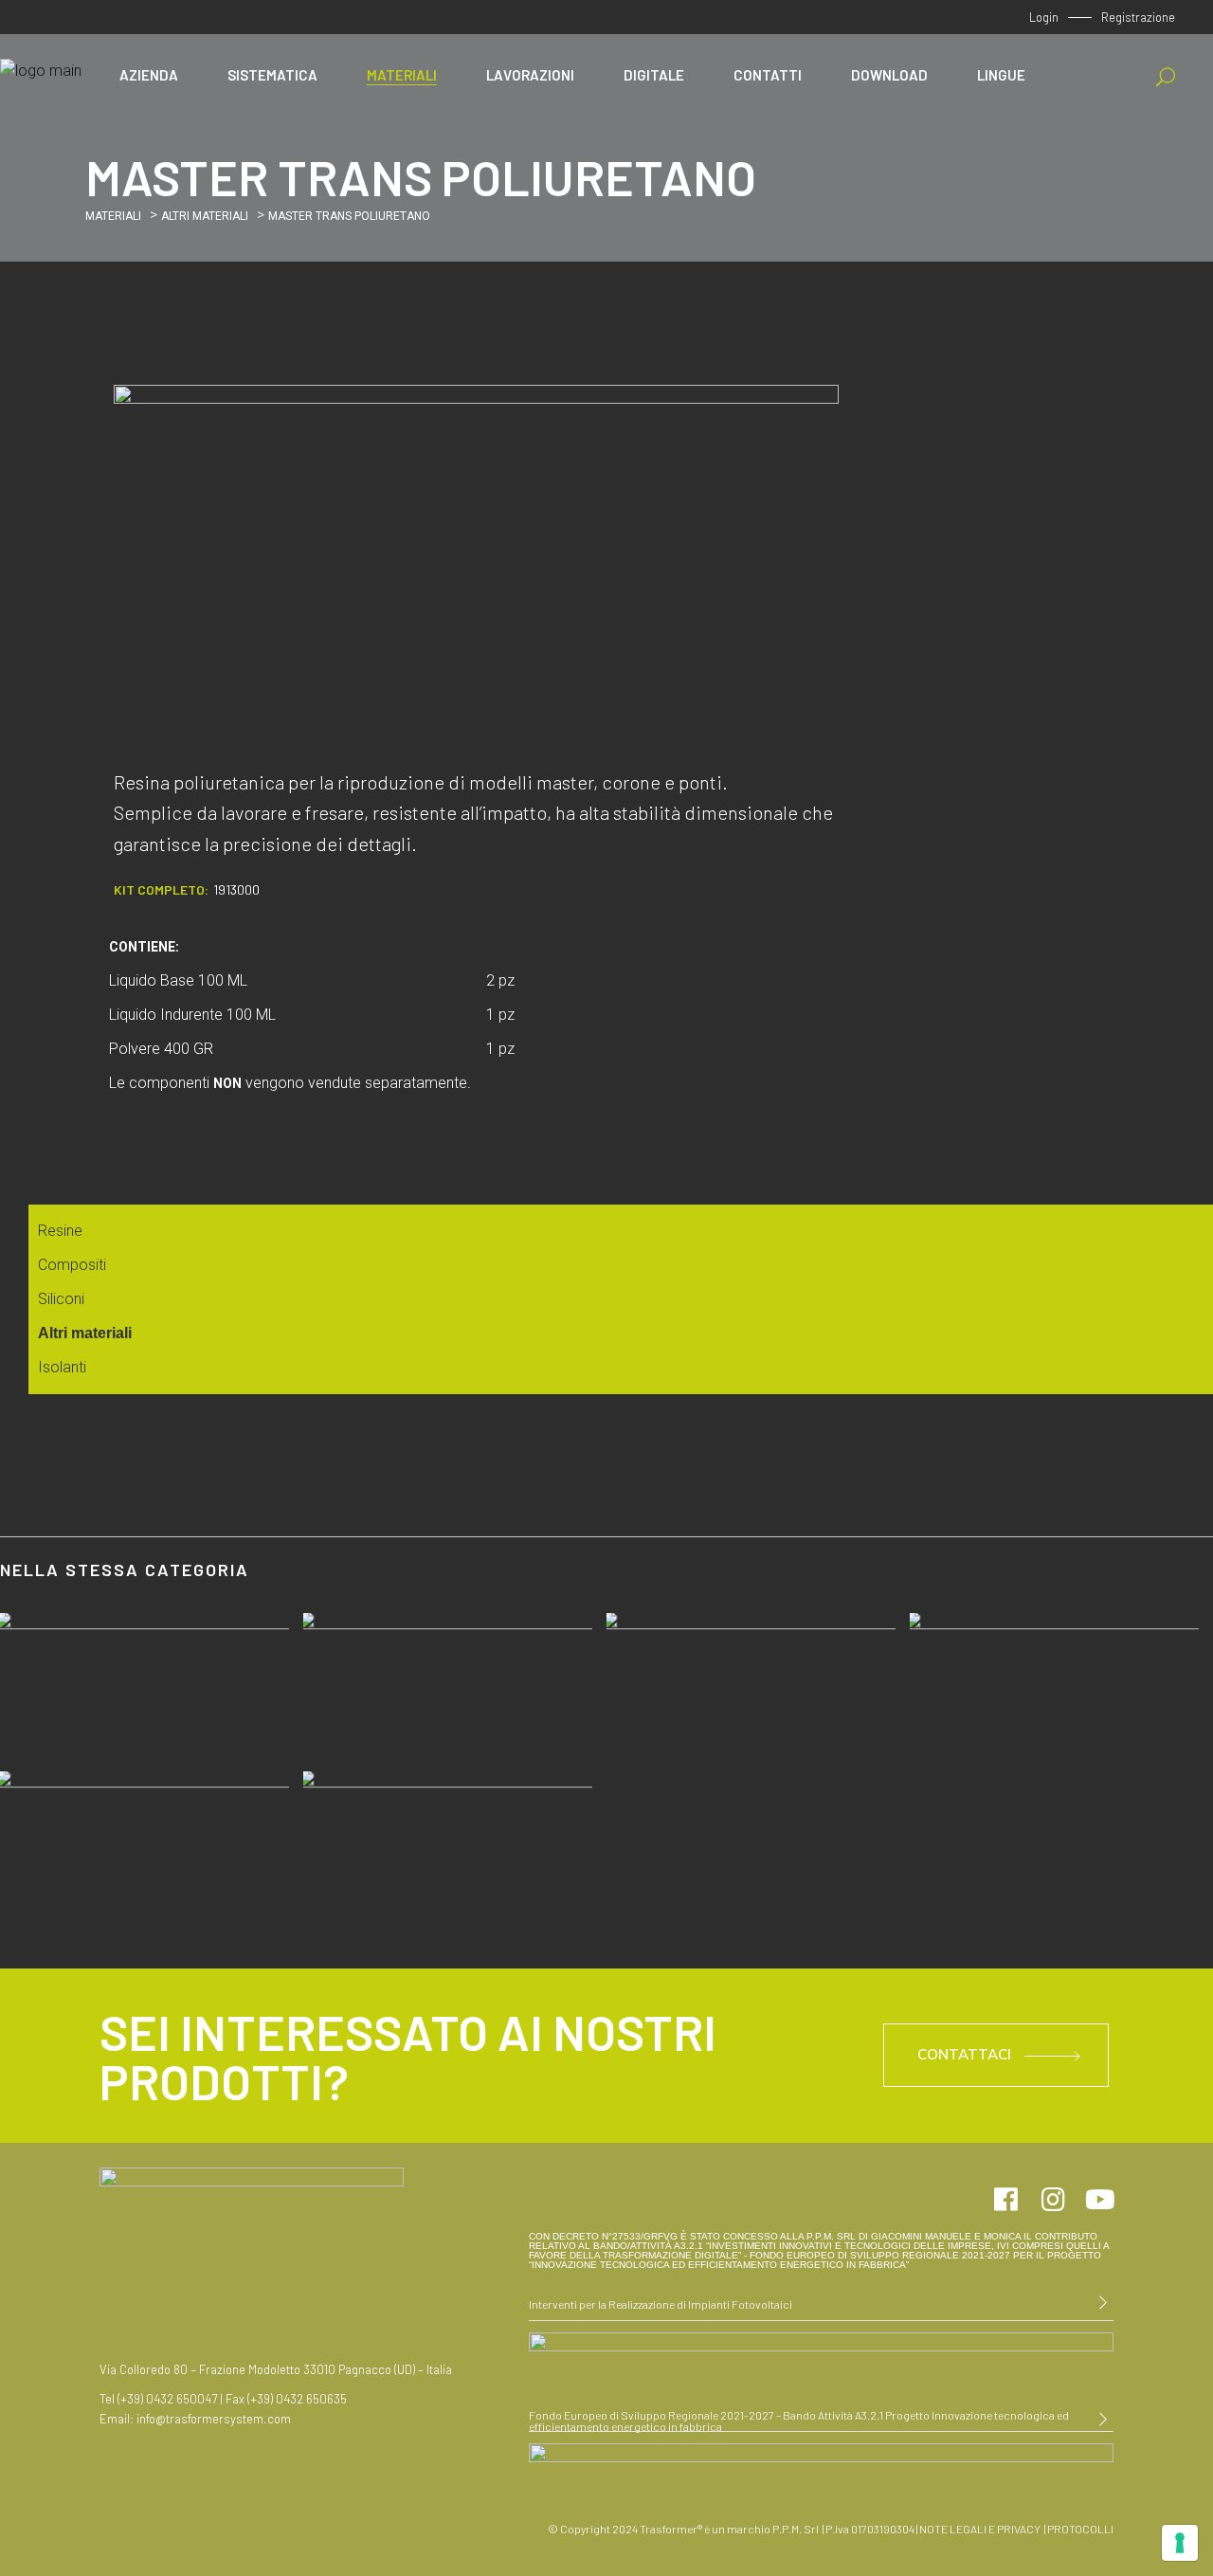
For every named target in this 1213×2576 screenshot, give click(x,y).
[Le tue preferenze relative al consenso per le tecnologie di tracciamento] (1180, 2543)
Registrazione (1138, 17)
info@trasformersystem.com (214, 2419)
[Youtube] (1100, 2200)
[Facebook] (1005, 2200)
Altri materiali (205, 216)
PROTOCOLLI (1079, 2529)
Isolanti (62, 1367)
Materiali (113, 216)
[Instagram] (1053, 2200)
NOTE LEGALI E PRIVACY (980, 2529)
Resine (60, 1231)
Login (1044, 17)
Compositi (72, 1265)
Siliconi (61, 1299)
